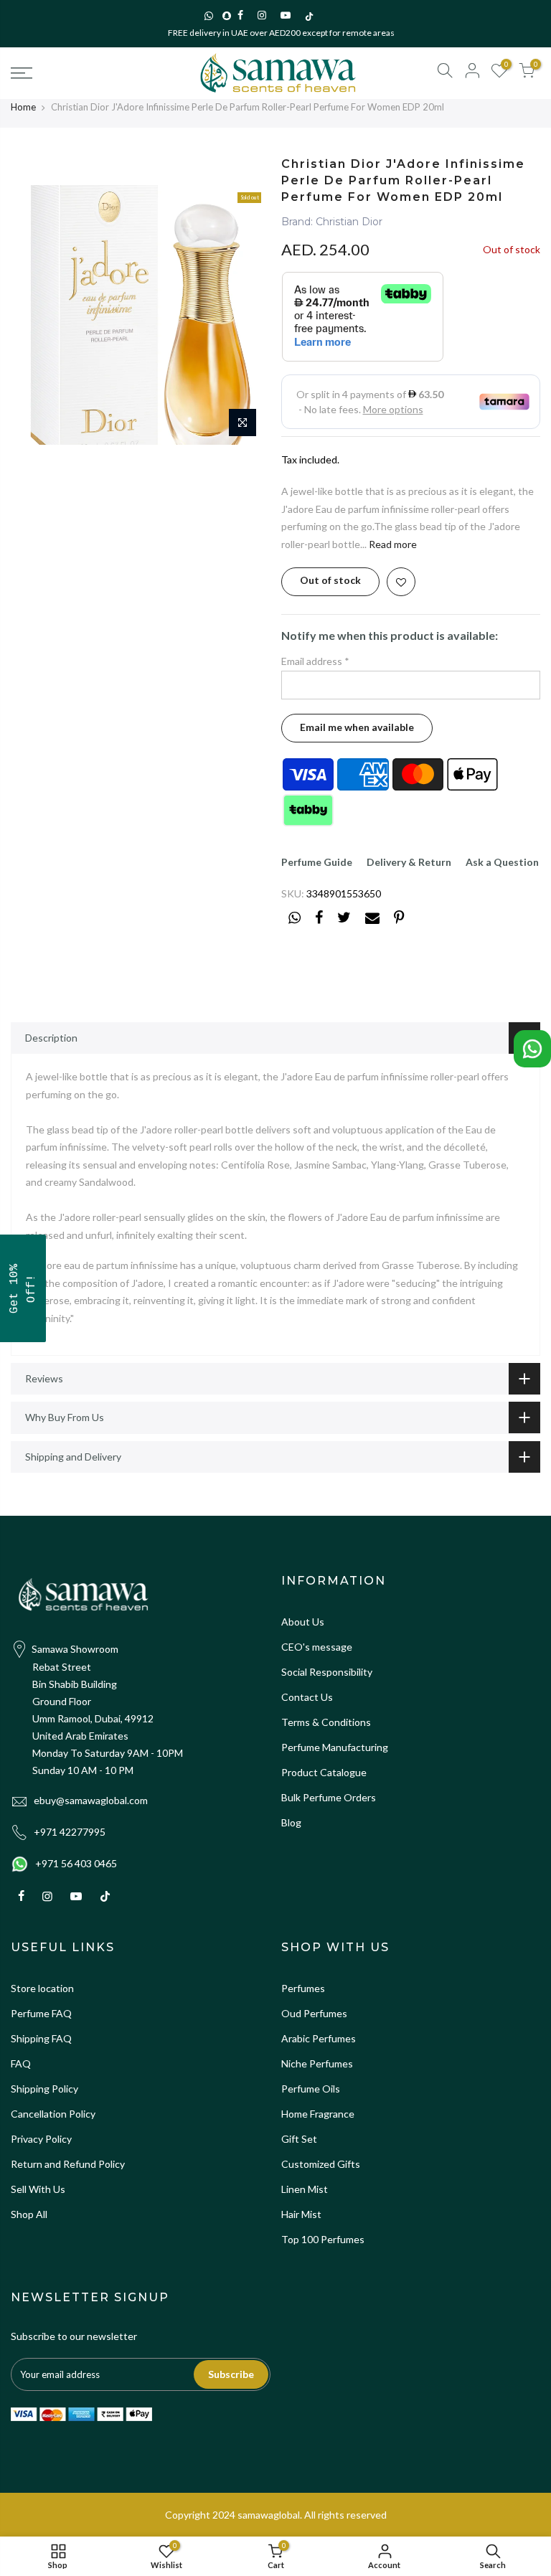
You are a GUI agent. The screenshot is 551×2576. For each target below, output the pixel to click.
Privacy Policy (41, 2139)
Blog (291, 1822)
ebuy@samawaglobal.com (91, 1800)
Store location (42, 1988)
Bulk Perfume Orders (329, 1797)
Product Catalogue (324, 1772)
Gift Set (299, 2139)
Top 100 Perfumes (323, 2239)
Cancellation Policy (53, 2114)
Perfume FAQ (41, 2013)
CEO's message (317, 1647)
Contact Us (307, 1697)
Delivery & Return (409, 862)
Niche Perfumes (317, 2063)
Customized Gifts (321, 2164)
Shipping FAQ (41, 2038)
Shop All (29, 2214)
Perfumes (303, 1988)
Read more (392, 544)
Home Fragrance (318, 2114)
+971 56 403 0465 (76, 1863)
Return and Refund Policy (68, 2164)
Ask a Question (502, 862)
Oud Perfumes (314, 2013)
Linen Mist (305, 2189)
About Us (303, 1622)
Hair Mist (301, 2214)
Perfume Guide (317, 862)
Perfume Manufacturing (335, 1747)
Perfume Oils (311, 2089)
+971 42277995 (70, 1832)
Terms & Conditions (326, 1722)
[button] (23, 1288)
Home (23, 107)
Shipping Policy (44, 2089)
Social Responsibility (327, 1672)
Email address (315, 661)
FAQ (21, 2063)
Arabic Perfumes (319, 2038)
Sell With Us (38, 2189)
